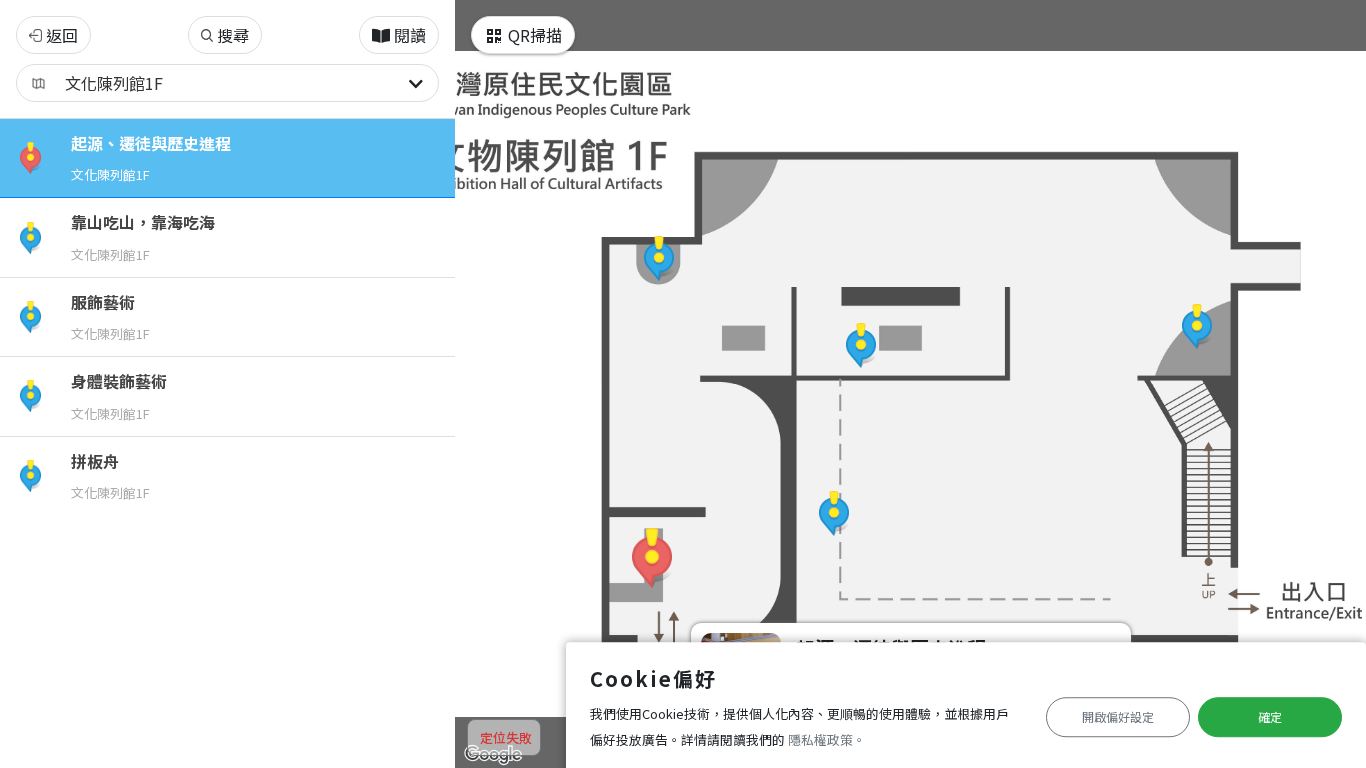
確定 (1270, 716)
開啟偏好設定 (1118, 716)
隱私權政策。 (827, 739)
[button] (652, 558)
